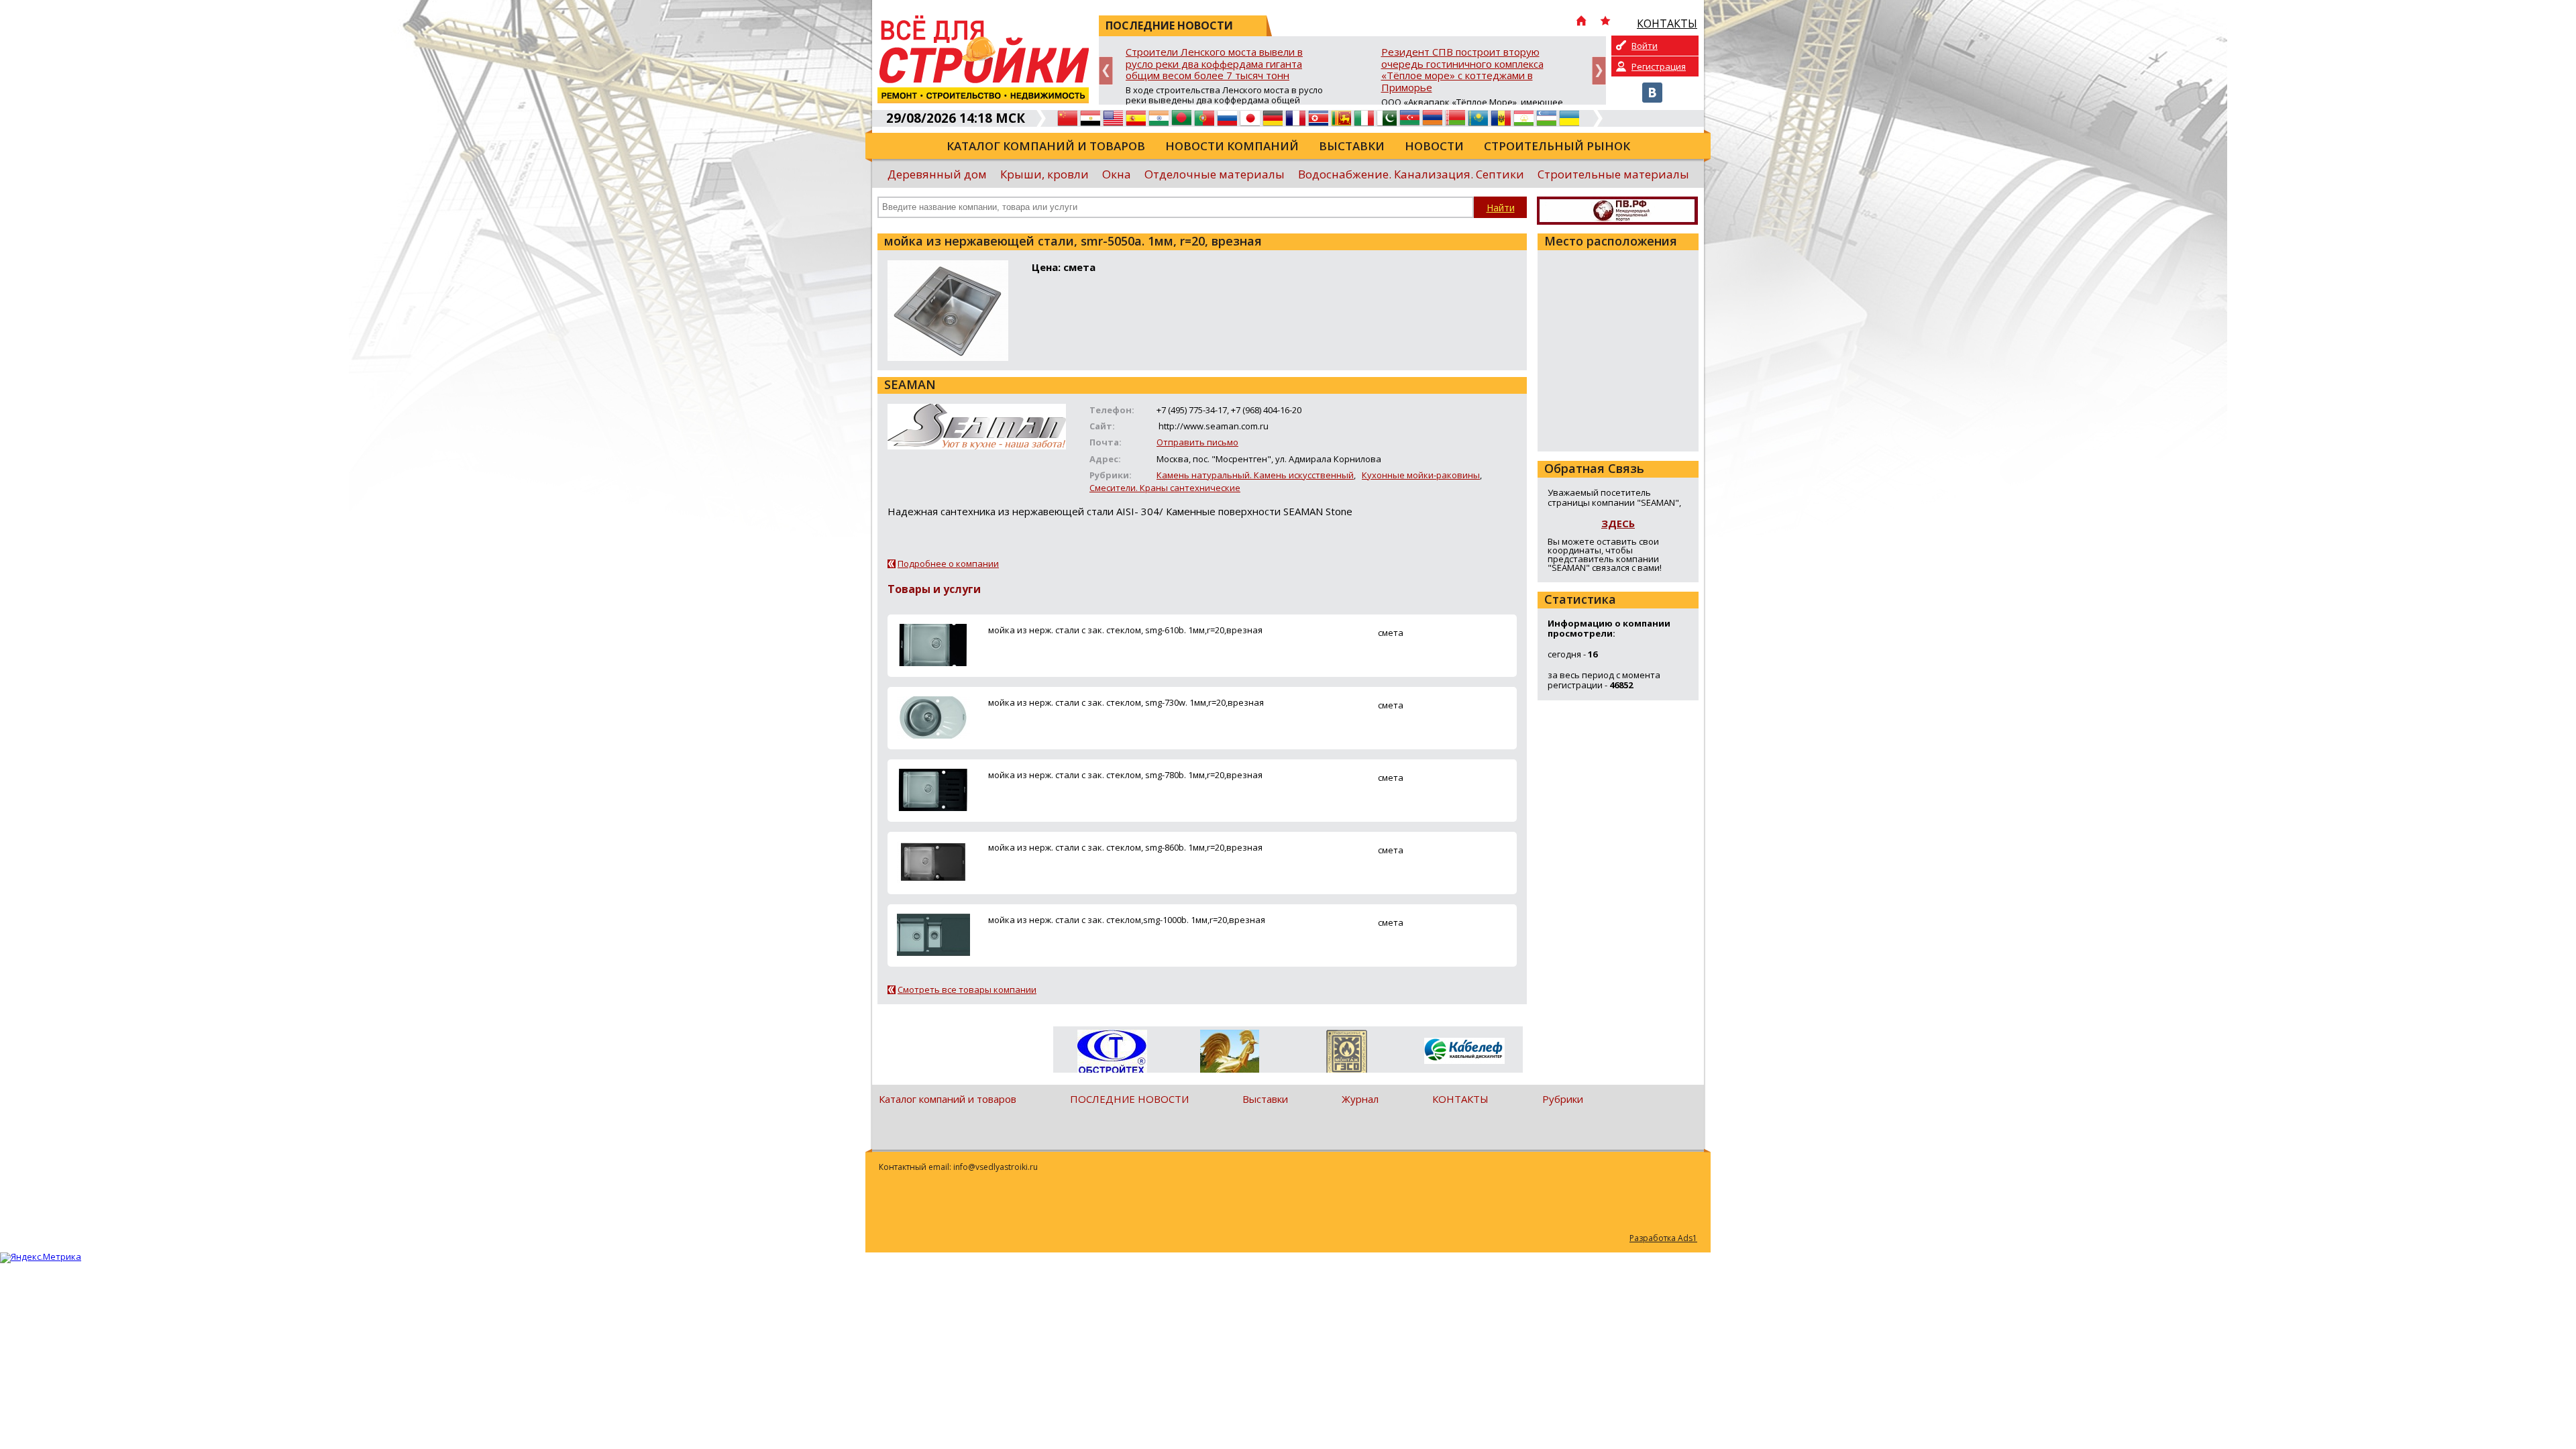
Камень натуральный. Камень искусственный (1255, 475)
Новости (1434, 146)
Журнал (1360, 1099)
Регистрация (1659, 66)
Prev (1106, 71)
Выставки (1352, 146)
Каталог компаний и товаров (1046, 146)
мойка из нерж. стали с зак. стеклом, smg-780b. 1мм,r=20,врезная (1125, 775)
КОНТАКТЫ (1460, 1099)
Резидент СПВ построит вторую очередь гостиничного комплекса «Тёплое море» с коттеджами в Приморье (1462, 70)
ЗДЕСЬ (1618, 523)
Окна (1117, 174)
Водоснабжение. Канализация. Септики (1411, 174)
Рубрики (1563, 1099)
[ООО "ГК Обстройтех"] (1112, 1053)
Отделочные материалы (1215, 174)
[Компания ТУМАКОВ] (1229, 1054)
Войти (1645, 46)
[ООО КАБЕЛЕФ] (1464, 1052)
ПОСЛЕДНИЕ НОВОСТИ (1129, 1099)
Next (1599, 71)
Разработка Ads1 (1663, 1238)
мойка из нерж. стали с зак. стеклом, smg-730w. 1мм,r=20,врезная (1126, 702)
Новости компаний (1232, 146)
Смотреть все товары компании (967, 989)
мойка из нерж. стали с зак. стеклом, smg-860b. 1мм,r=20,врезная (1125, 847)
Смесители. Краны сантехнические (1165, 488)
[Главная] (1581, 22)
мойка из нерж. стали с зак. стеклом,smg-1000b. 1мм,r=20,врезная (1127, 920)
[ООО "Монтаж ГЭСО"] (1347, 1054)
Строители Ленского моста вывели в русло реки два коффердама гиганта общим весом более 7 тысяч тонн (1214, 64)
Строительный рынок (1557, 146)
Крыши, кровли (1044, 174)
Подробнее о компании (948, 563)
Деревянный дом (937, 174)
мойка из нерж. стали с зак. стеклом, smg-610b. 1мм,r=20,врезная (1125, 630)
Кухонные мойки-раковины (1421, 475)
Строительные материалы (1613, 174)
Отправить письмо (1197, 442)
